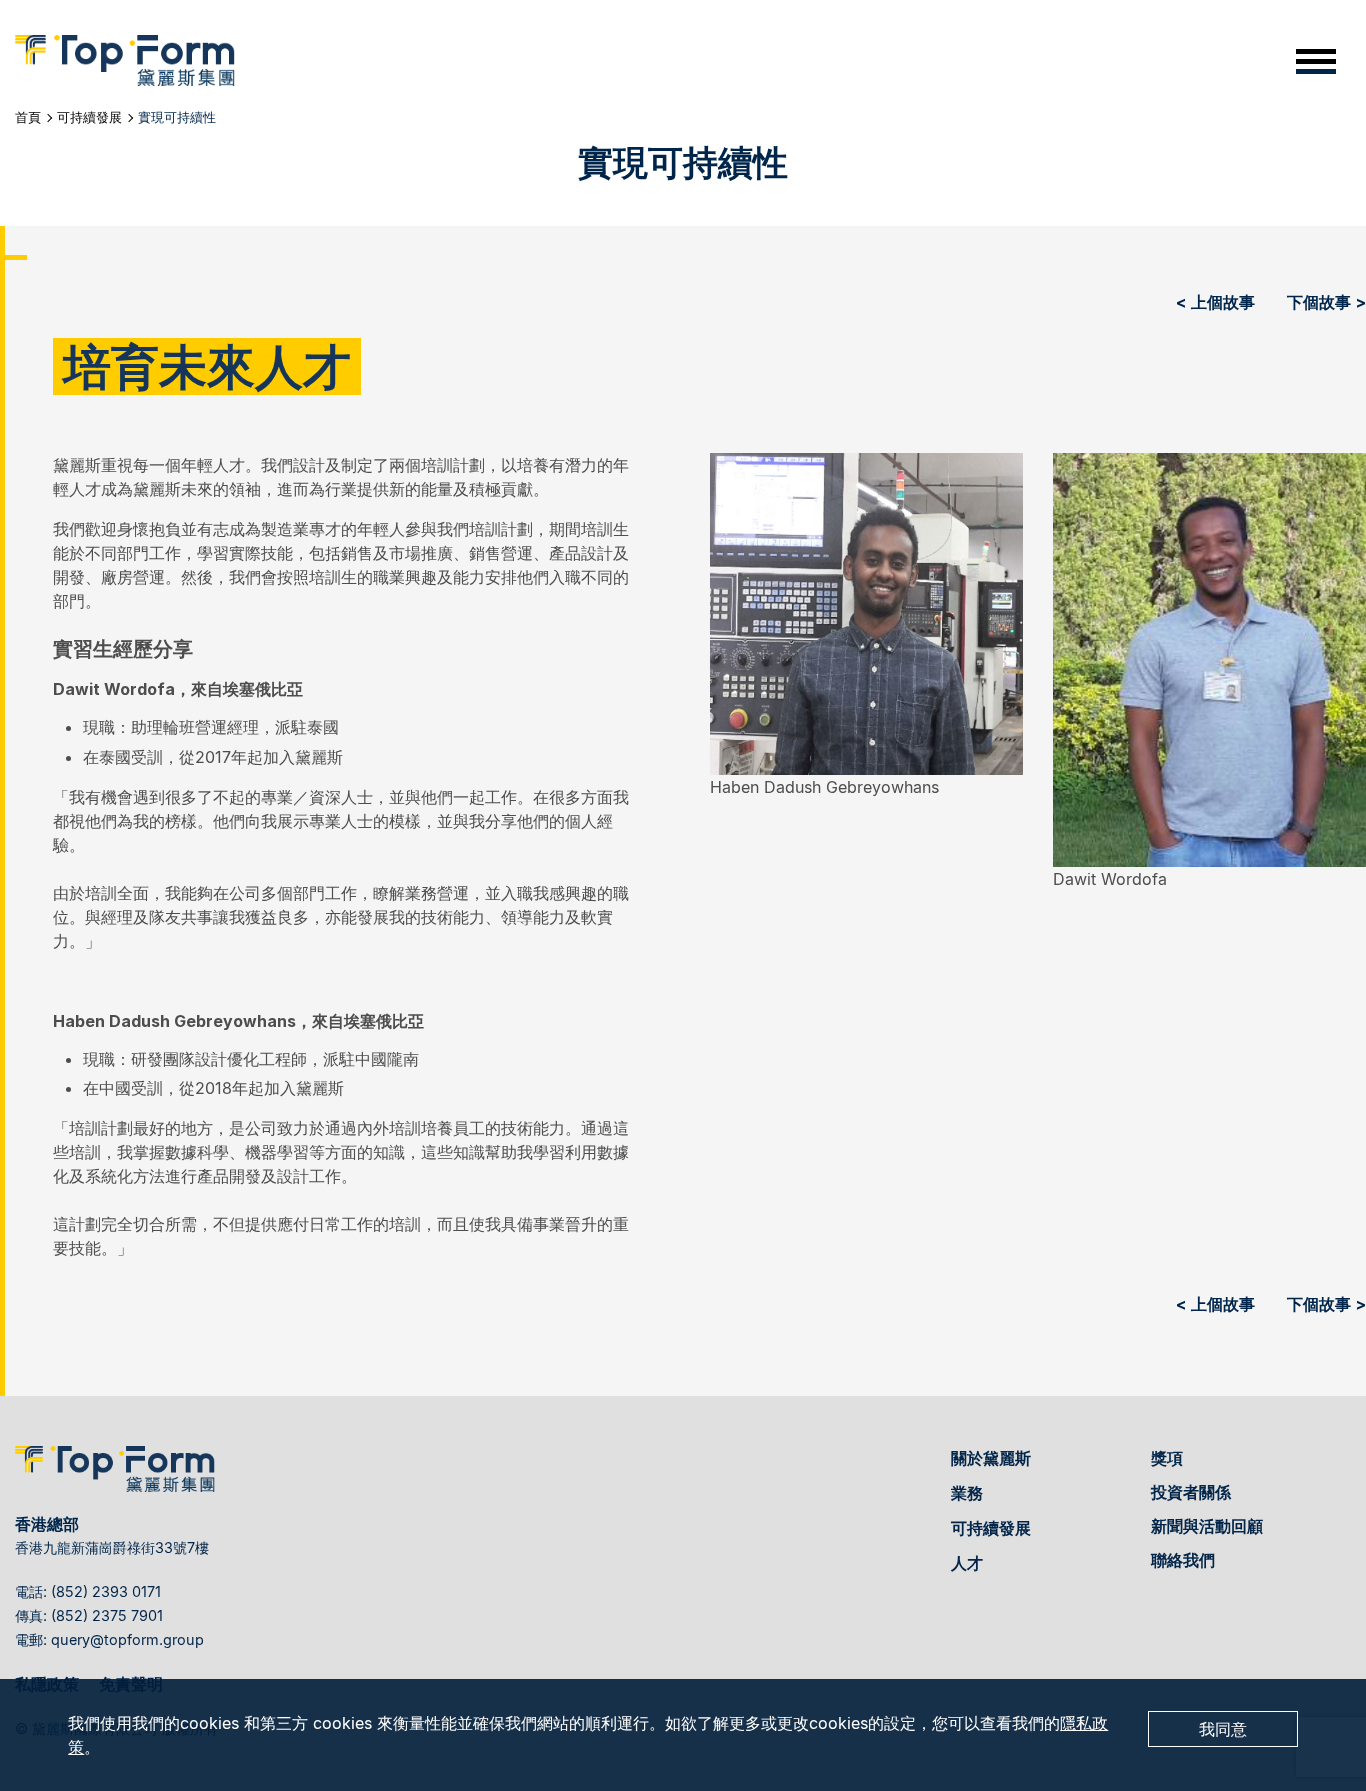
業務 (967, 1493)
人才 (967, 1563)
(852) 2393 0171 (106, 1591)
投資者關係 (1191, 1492)
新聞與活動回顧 (1207, 1526)
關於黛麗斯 (991, 1458)
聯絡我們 (1183, 1560)
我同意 (1223, 1729)
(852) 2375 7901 (107, 1615)
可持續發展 (89, 117)
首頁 (28, 117)
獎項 (1167, 1458)
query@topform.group (127, 1639)
